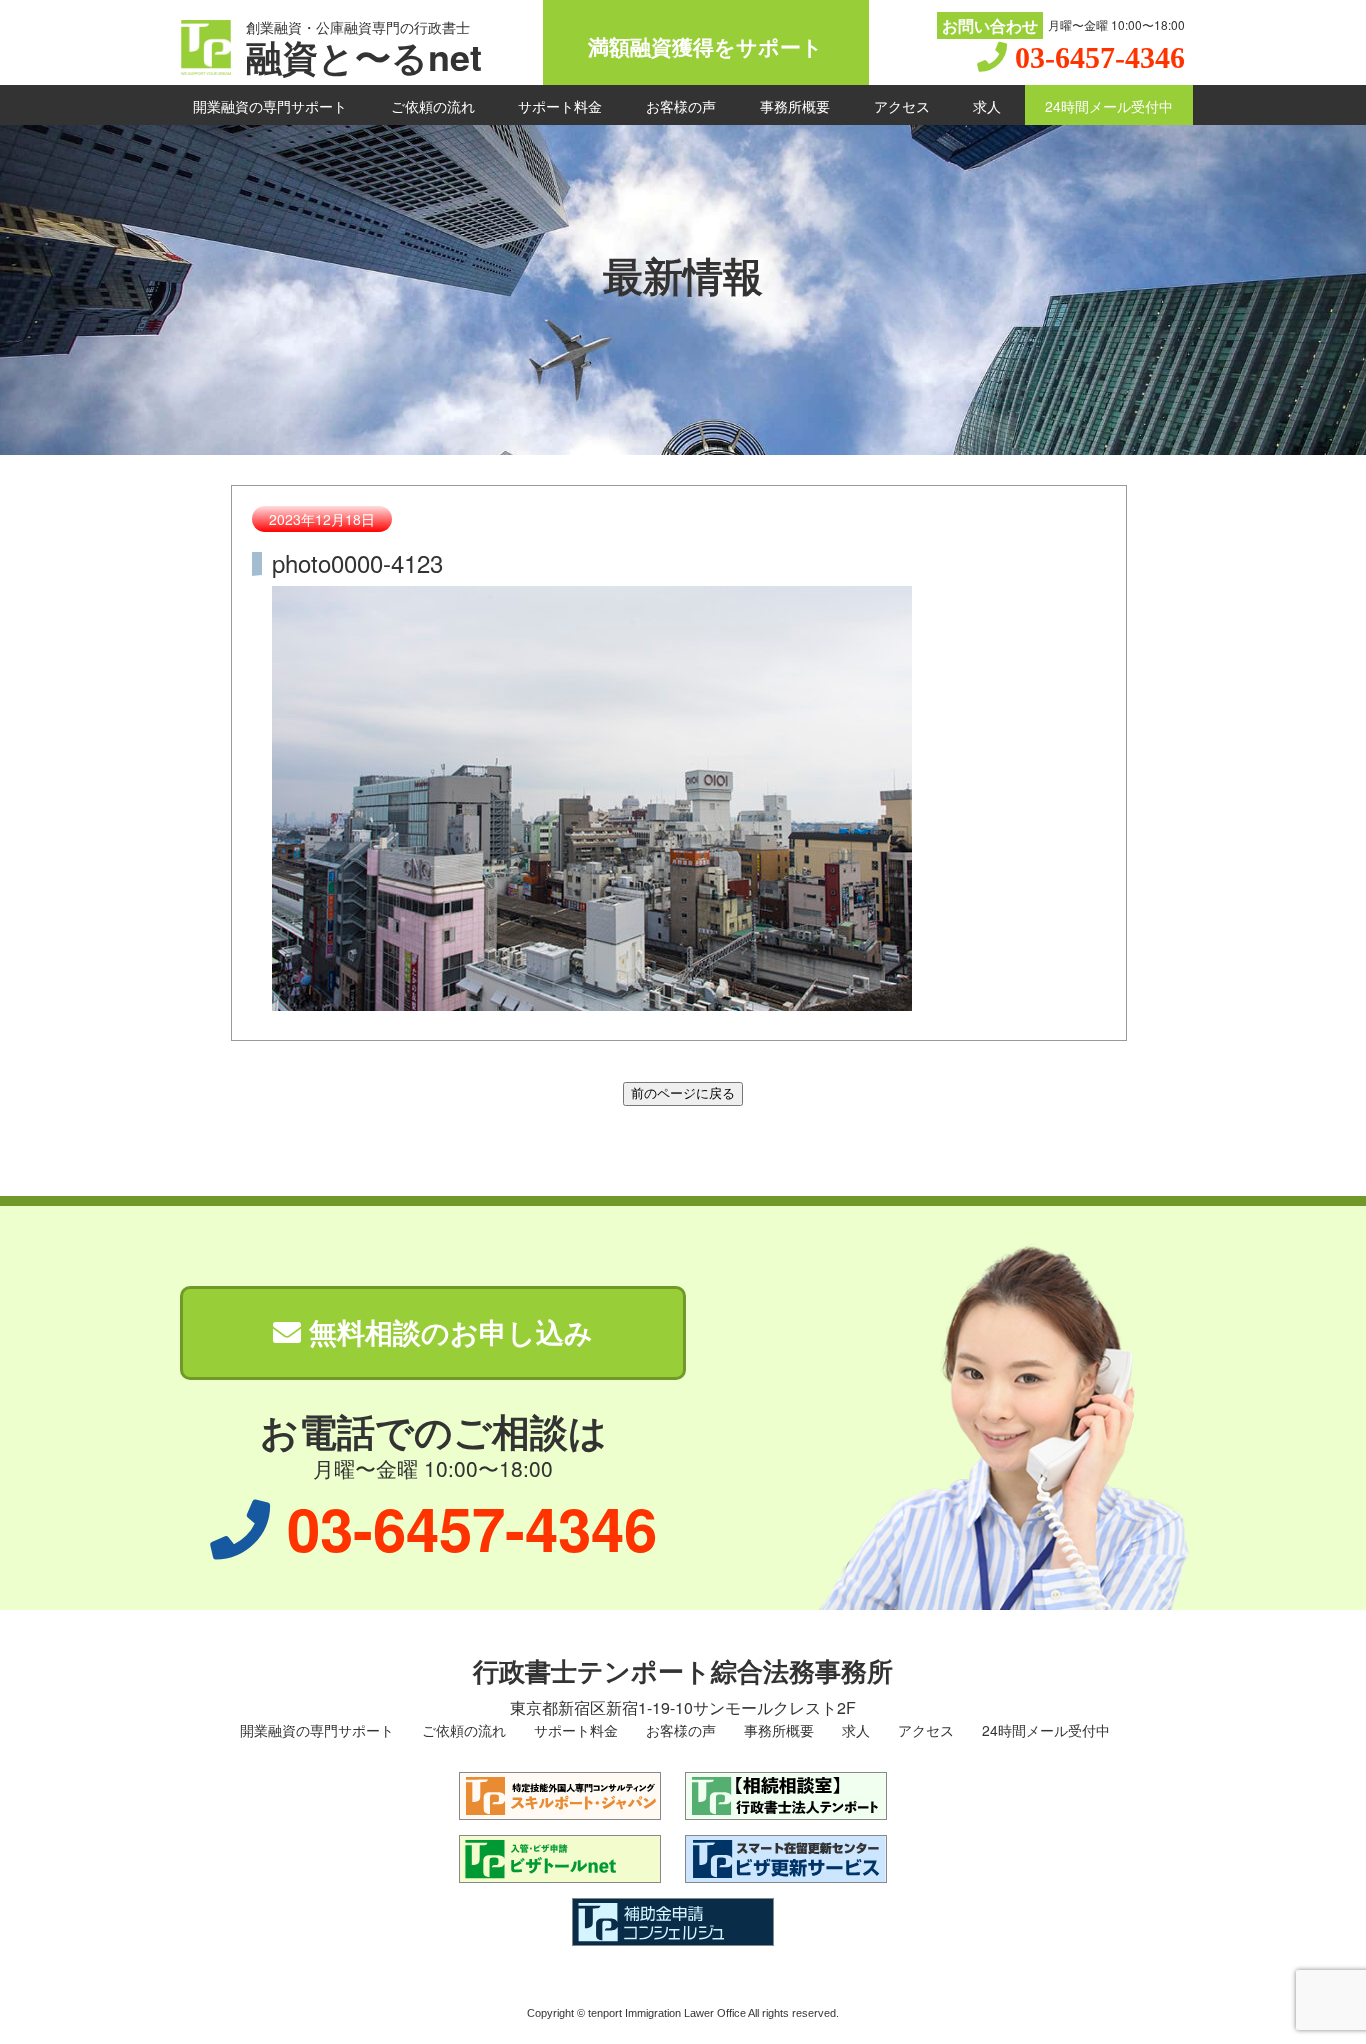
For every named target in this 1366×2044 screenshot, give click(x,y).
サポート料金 (560, 106)
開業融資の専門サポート (270, 106)
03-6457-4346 (1100, 57)
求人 (987, 106)
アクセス (902, 106)
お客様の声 (681, 106)
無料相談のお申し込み (447, 1331)
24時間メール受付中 (1109, 106)
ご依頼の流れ (433, 106)
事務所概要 (795, 106)
